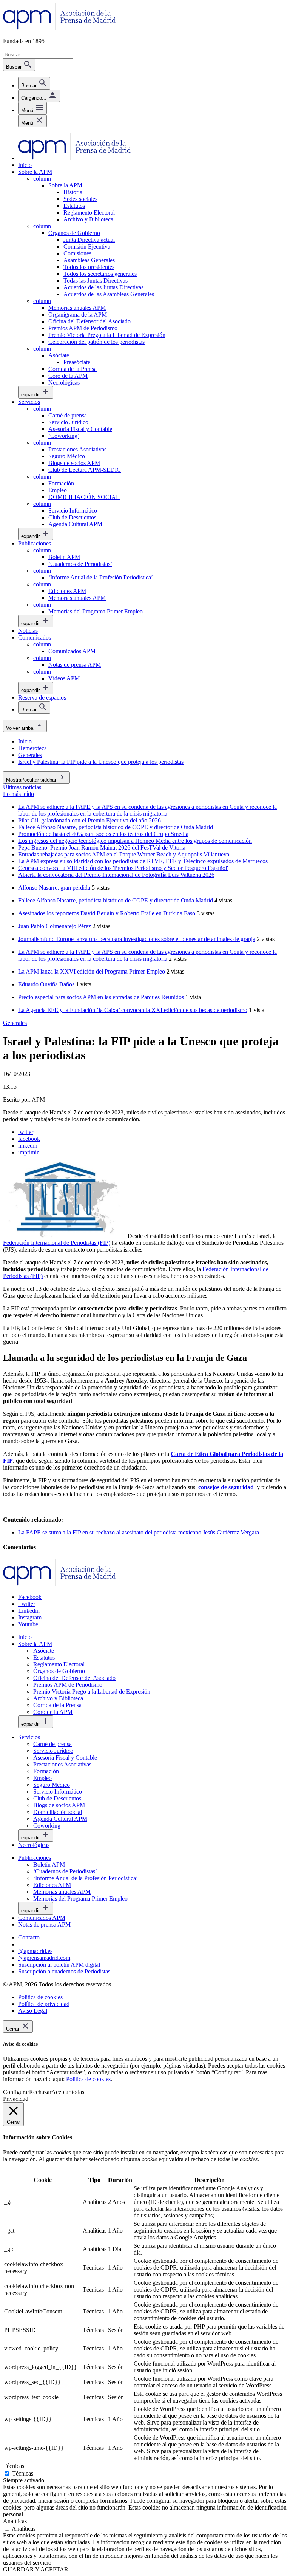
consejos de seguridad (226, 1487)
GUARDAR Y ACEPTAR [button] (36, 2569)
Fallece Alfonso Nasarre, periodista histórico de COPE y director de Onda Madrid (116, 900)
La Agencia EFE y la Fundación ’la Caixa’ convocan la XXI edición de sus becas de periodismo (133, 1010)
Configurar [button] (16, 2092)
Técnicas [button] (14, 2466)
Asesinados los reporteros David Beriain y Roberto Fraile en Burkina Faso (107, 913)
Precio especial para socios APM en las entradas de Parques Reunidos (101, 997)
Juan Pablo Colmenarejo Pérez (55, 926)
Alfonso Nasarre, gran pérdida (54, 888)
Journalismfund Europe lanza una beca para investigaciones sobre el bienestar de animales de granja (137, 939)
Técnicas (23, 2473)
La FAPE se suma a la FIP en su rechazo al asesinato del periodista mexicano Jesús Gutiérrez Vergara (139, 1532)
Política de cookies (88, 2079)
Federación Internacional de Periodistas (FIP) (57, 1243)
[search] (34, 83)
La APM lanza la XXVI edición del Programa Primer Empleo (92, 971)
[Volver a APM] (59, 28)
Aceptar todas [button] (68, 2092)
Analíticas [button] (15, 2521)
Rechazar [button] (40, 2092)
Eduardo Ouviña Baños (46, 984)
